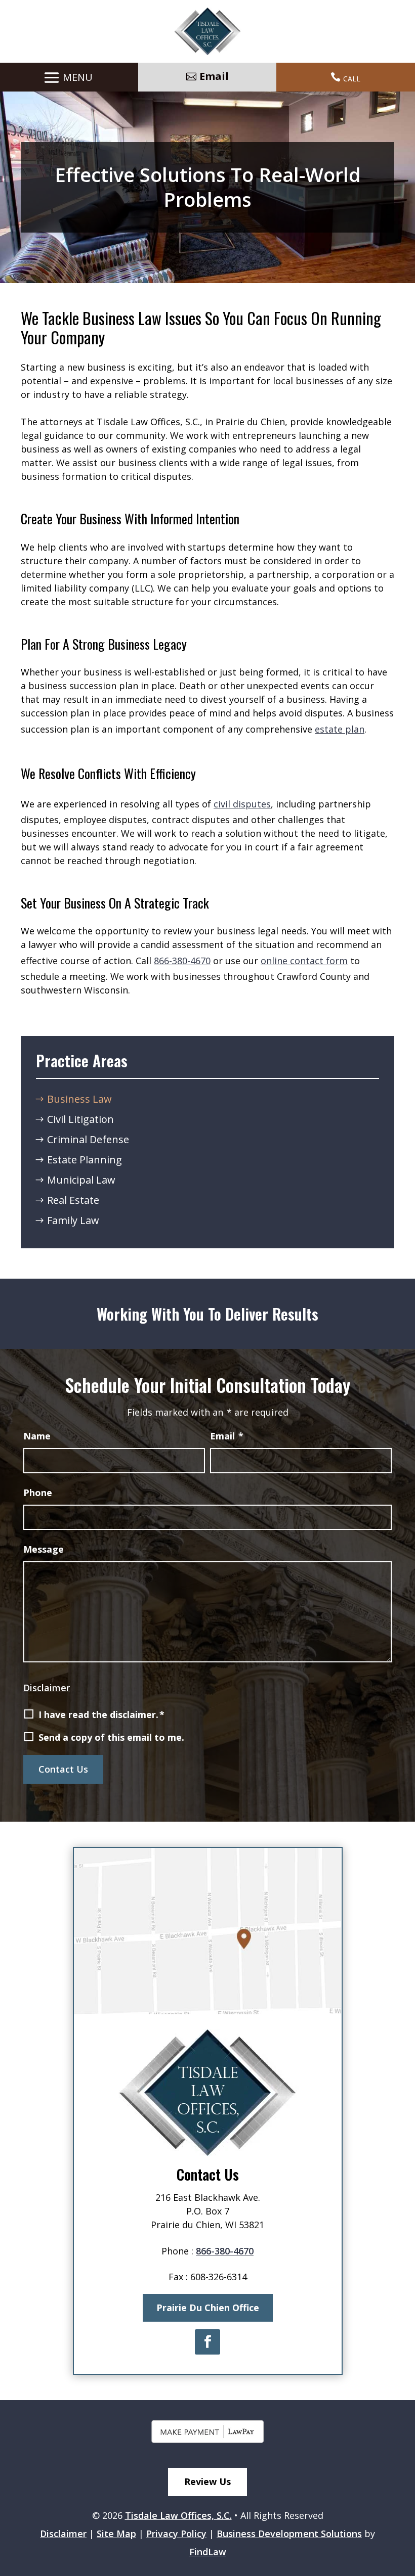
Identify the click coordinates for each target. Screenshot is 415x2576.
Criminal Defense (88, 1139)
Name (37, 1436)
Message (44, 1549)
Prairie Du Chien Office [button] (208, 2308)
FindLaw (208, 2552)
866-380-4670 (182, 961)
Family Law (73, 1220)
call (352, 78)
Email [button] (214, 76)
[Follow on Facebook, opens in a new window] (207, 2342)
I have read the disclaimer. (101, 1714)
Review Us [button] (207, 2481)
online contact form (304, 961)
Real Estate (73, 1200)
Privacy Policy (176, 2534)
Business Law (79, 1099)
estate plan (340, 729)
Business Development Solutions (289, 2534)
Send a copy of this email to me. (111, 1737)
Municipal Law (81, 1180)
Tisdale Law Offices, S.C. (178, 2515)
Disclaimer (47, 1688)
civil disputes (242, 804)
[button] (67, 78)
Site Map (116, 2534)
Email (227, 1436)
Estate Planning (85, 1160)
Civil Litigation (80, 1119)
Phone (38, 1493)
